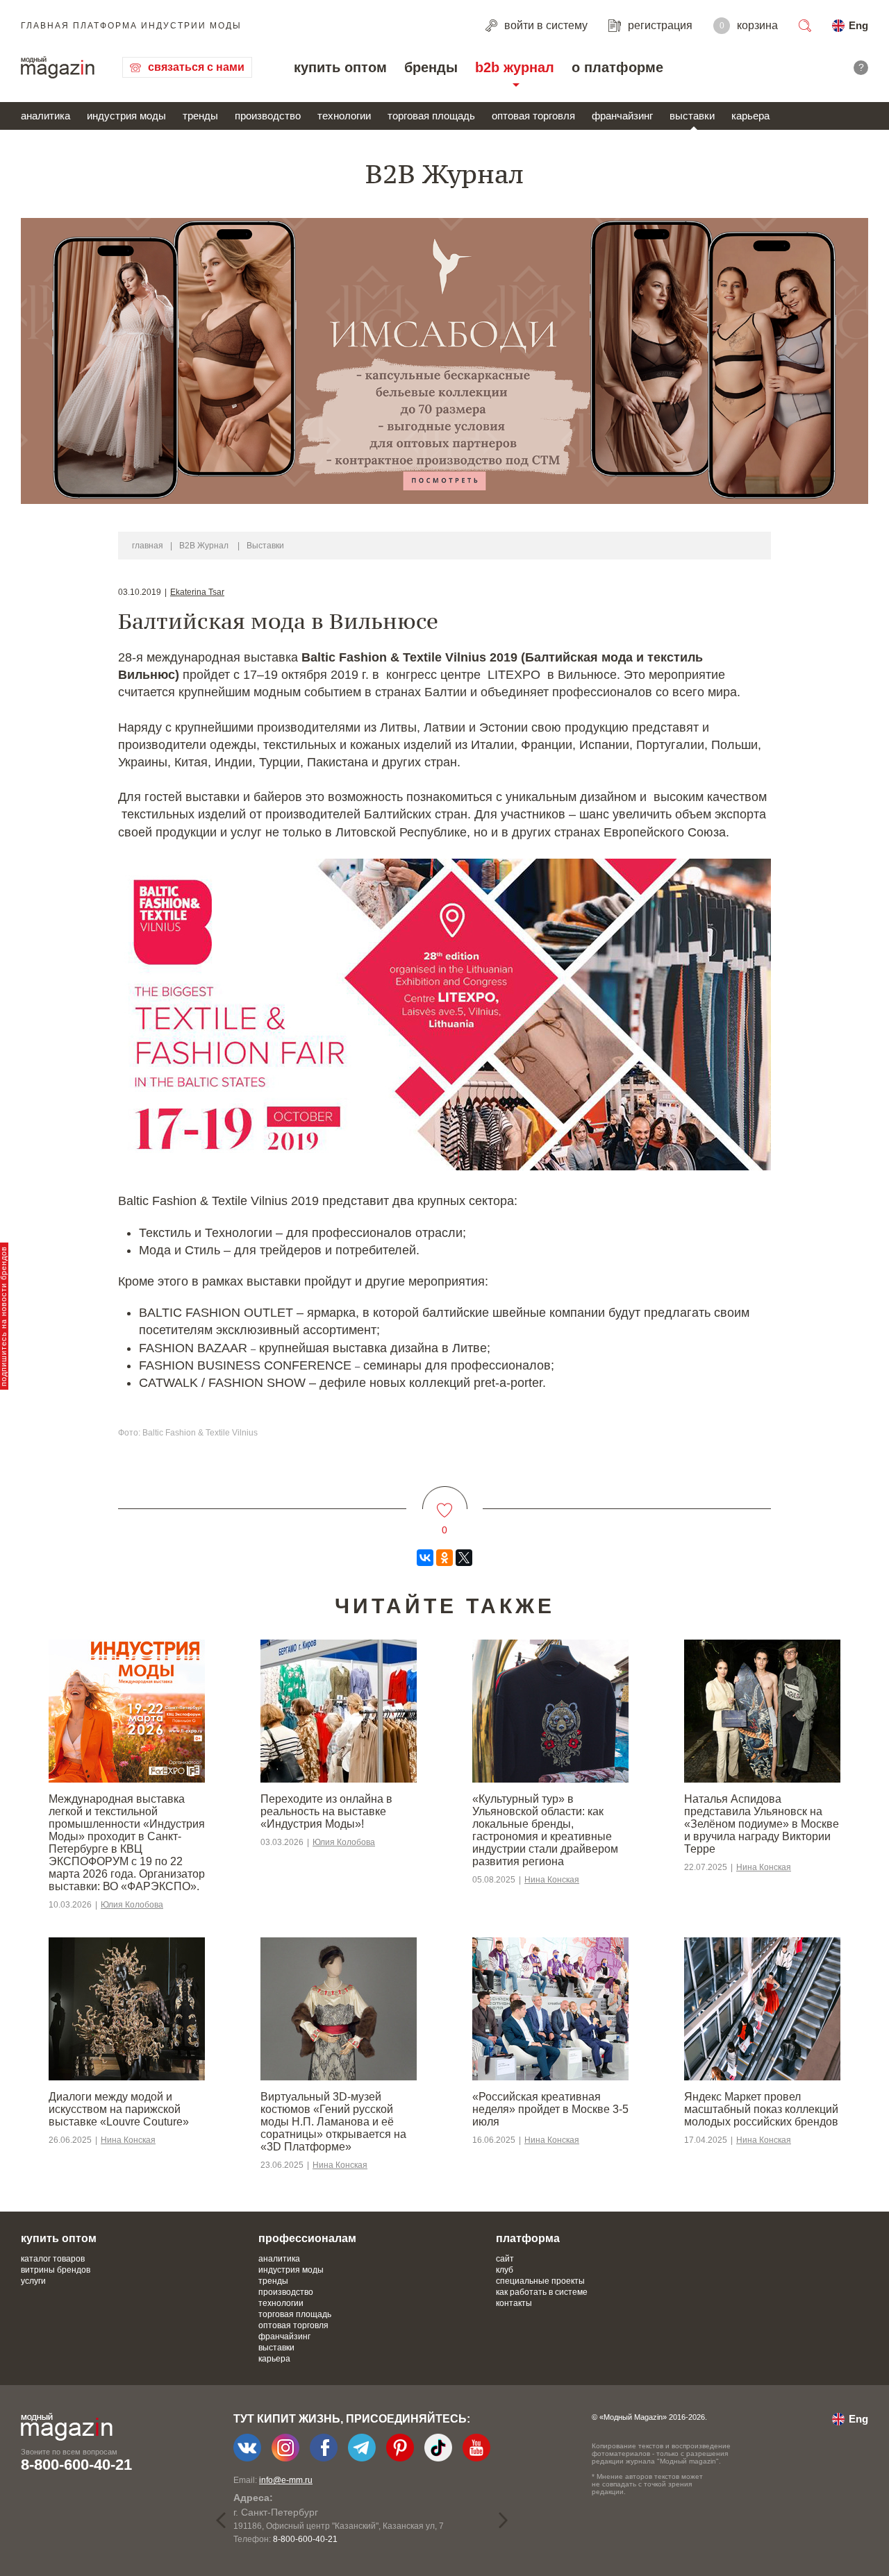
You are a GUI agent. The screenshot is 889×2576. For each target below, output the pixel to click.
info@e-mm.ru (286, 2480)
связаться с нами (196, 67)
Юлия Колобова (132, 1905)
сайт (505, 2259)
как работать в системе (542, 2292)
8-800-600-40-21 (76, 2465)
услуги (33, 2281)
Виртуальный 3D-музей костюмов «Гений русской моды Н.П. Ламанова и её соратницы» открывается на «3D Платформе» (333, 2122)
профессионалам (307, 2238)
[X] (464, 1558)
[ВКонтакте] (425, 1558)
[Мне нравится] (445, 1502)
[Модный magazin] (58, 67)
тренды (200, 116)
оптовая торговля (533, 116)
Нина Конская (552, 1880)
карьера (750, 116)
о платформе (617, 67)
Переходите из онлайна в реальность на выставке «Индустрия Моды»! (326, 1811)
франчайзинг (622, 116)
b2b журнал (515, 67)
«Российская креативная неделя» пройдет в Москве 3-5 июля (550, 2109)
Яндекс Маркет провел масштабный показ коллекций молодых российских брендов (761, 2109)
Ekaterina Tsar (197, 592)
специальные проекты (540, 2281)
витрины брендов (56, 2270)
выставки (692, 116)
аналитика (45, 116)
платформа (528, 2238)
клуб (505, 2270)
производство (268, 116)
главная (148, 546)
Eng (858, 25)
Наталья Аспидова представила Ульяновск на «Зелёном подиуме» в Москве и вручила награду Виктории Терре (762, 1824)
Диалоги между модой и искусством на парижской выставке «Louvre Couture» (119, 2109)
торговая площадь (431, 116)
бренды (431, 67)
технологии (344, 116)
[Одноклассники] (444, 1558)
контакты (514, 2303)
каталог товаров (53, 2259)
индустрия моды (126, 116)
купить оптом (340, 67)
